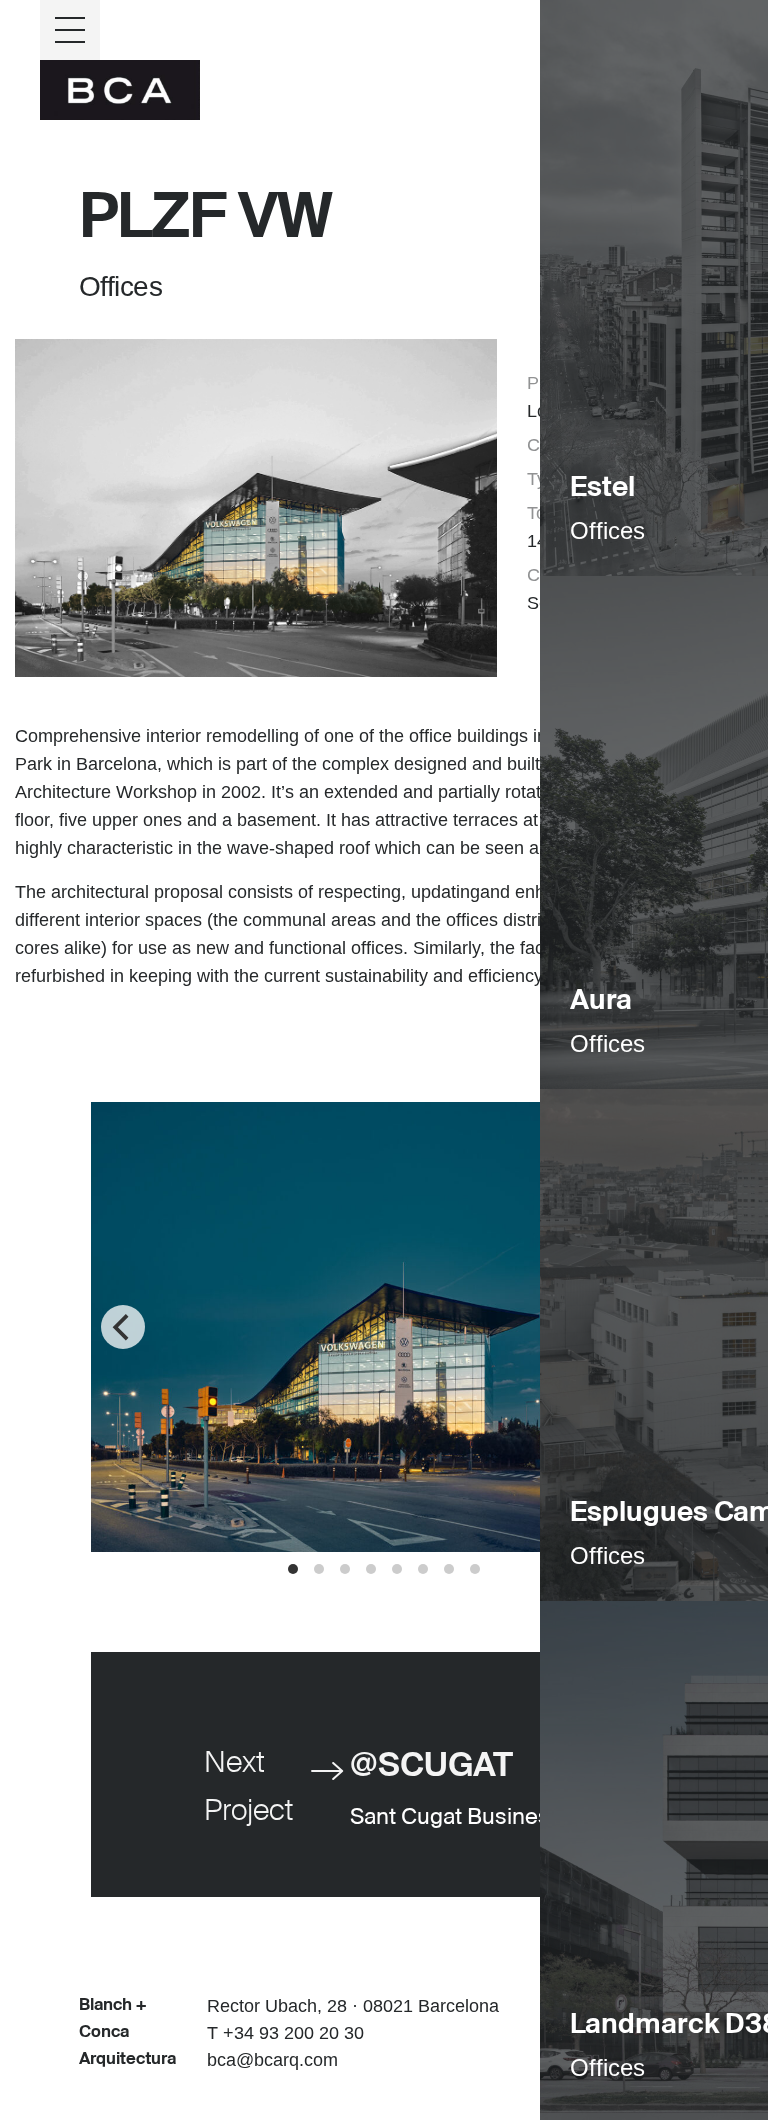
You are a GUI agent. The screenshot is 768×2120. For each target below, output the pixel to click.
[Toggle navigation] (70, 30)
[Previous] (123, 1327)
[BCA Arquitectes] (120, 88)
